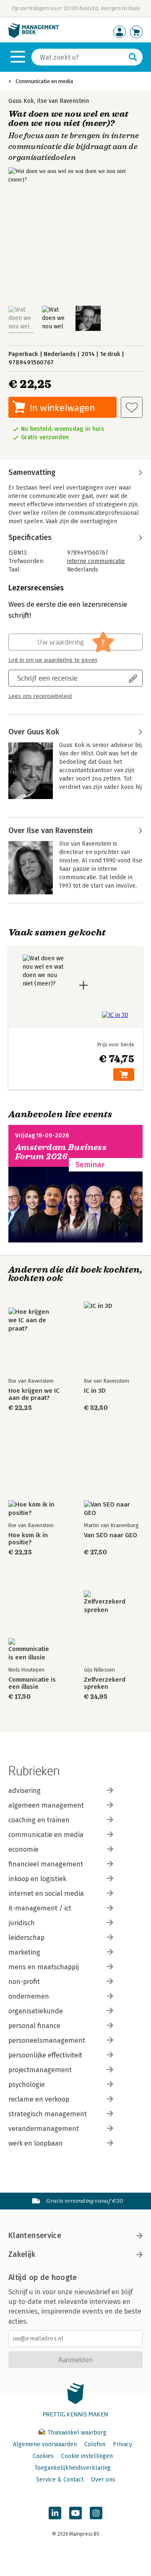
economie (23, 1849)
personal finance (34, 2026)
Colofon (95, 2444)
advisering (25, 1791)
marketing (24, 1952)
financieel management (46, 1864)
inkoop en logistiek (37, 1879)
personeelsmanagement (47, 2040)
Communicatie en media (44, 81)
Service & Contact (60, 2480)
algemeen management (46, 1805)
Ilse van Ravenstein (63, 101)
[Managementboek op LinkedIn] (55, 2513)
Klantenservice (35, 2235)
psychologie (27, 2085)
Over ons (103, 2480)
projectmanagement (40, 2070)
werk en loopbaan (36, 2143)
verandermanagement (44, 2129)
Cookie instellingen (87, 2456)
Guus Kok (21, 101)
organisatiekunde (36, 2011)
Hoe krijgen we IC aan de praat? (34, 1394)
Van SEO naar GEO (111, 1535)
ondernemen (29, 1996)
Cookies (43, 2456)
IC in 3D (95, 1391)
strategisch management (48, 2114)
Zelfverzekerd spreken (105, 1683)
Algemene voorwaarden (45, 2444)
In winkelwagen (62, 407)
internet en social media (46, 1893)
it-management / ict (40, 1908)
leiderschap (26, 1938)
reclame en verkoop (39, 2099)
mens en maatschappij (44, 1967)
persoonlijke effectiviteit (45, 2055)
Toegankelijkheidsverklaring (73, 2468)
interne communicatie (96, 561)
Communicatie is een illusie (32, 1683)
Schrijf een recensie (47, 678)
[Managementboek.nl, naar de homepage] (34, 36)
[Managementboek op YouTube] (75, 2513)
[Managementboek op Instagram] (96, 2513)
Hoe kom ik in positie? (28, 1539)
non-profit (24, 1982)
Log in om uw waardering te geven (53, 660)
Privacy (122, 2444)
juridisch (22, 1923)
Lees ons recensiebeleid (40, 696)
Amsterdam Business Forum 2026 (61, 1152)
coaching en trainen (39, 1820)
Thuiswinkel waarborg (76, 2433)
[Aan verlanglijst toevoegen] (132, 407)
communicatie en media (46, 1835)
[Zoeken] (133, 57)
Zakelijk (22, 2254)
